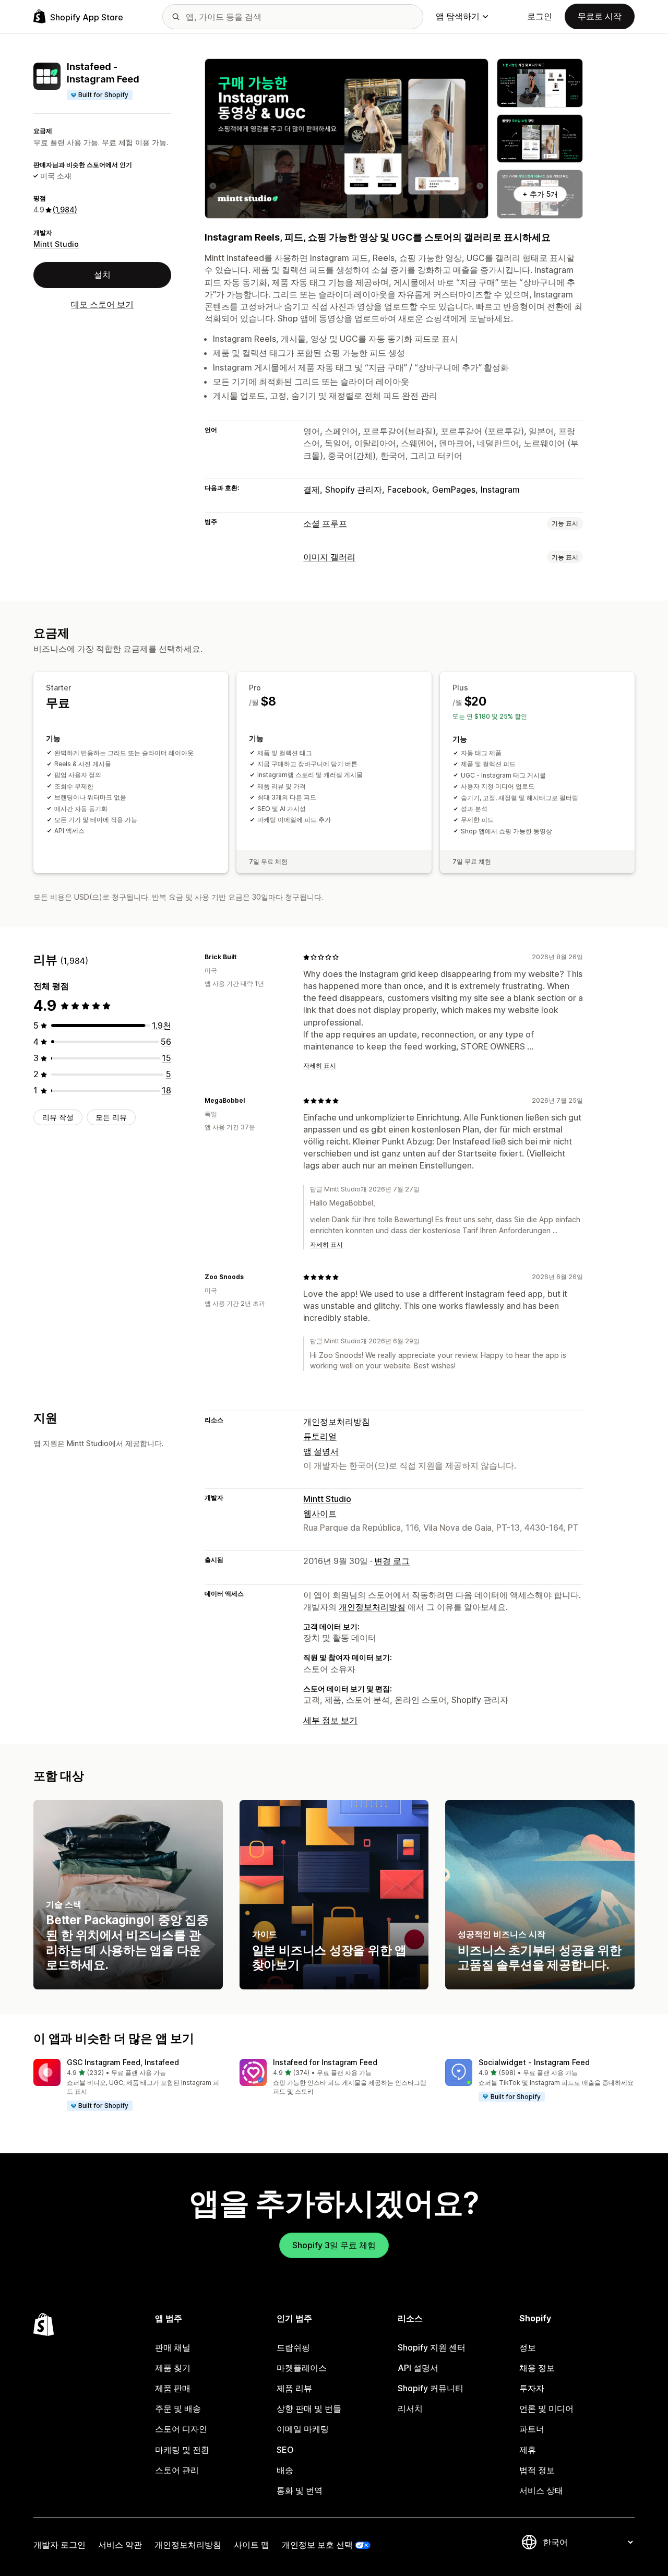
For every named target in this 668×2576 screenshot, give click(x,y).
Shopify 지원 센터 (432, 2347)
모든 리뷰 (111, 1117)
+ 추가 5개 (540, 194)
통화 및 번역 (300, 2490)
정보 (528, 2347)
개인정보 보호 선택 (317, 2545)
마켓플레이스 (302, 2368)
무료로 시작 (600, 16)
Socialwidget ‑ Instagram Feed (534, 2062)
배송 (285, 2470)
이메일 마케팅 (303, 2429)
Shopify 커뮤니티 (431, 2388)
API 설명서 (418, 2368)
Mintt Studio (56, 244)
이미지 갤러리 (329, 557)
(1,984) (65, 210)
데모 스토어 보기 (102, 304)
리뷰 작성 (58, 1117)
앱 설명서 (321, 1451)
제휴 (528, 2450)
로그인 (540, 16)
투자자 (532, 2388)
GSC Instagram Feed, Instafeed (123, 2062)
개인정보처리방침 (337, 1422)
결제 (312, 490)
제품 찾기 (173, 2368)
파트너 (532, 2429)
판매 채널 (173, 2347)
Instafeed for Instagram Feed (325, 2062)
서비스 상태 (541, 2490)
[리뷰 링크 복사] (243, 957)
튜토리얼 (320, 1436)
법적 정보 (537, 2470)
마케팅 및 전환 (182, 2450)
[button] (128, 2085)
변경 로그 (392, 1561)
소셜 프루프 (325, 523)
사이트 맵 (252, 2545)
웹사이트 (320, 1513)
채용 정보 (537, 2368)
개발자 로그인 (59, 2545)
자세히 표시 (320, 1065)
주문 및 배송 (178, 2408)
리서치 (410, 2408)
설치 (102, 275)
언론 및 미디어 (546, 2408)
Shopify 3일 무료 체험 (334, 2245)
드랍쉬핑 (293, 2347)
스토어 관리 (177, 2470)
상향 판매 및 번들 (309, 2408)
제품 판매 (173, 2388)
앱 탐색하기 (458, 16)
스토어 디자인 (181, 2429)
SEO (285, 2450)
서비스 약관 (120, 2545)
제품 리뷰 (294, 2388)
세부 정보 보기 (330, 1720)
